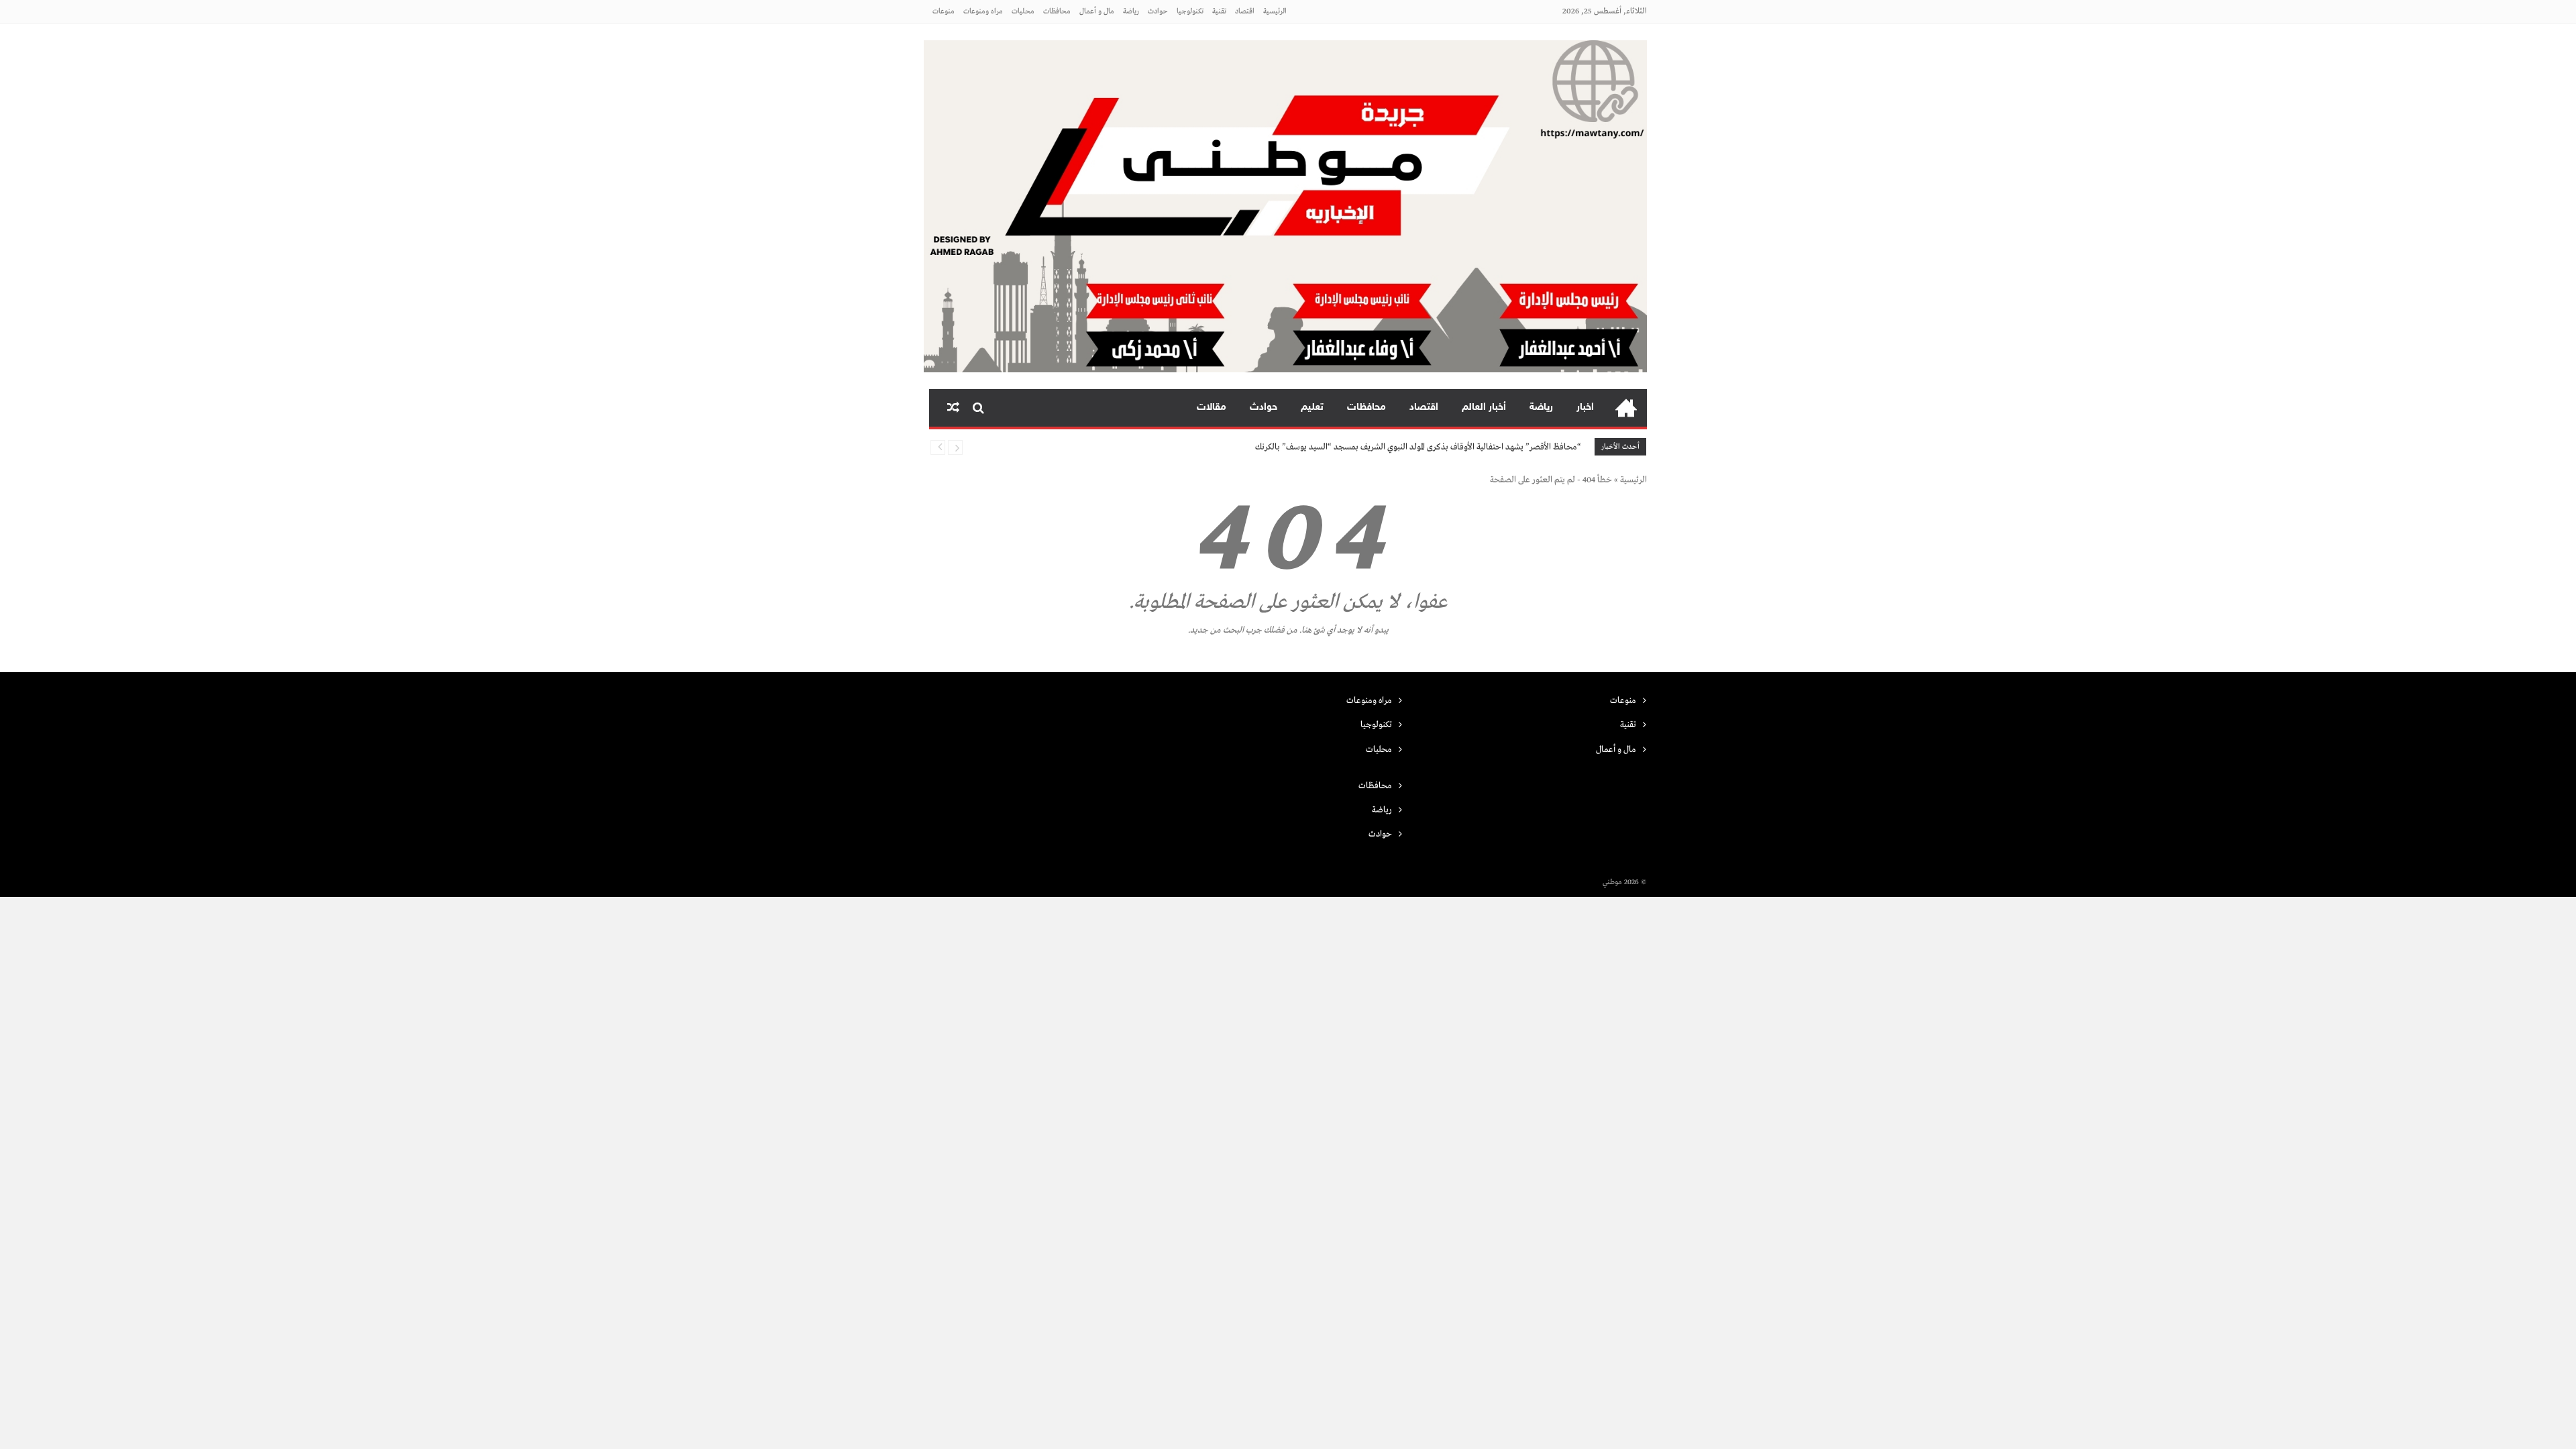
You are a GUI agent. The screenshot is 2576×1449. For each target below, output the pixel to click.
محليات (1023, 11)
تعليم (1312, 408)
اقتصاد (1245, 11)
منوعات (944, 11)
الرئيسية (1275, 11)
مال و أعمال (1097, 11)
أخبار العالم (1484, 408)
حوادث (1158, 11)
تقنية (1219, 11)
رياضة (1131, 11)
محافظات (1057, 11)
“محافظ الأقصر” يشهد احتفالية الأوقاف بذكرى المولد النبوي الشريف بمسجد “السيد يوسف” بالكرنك (1418, 447)
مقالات (1212, 408)
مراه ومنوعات (983, 11)
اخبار (1585, 408)
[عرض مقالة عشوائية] (953, 408)
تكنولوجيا (1190, 11)
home (1626, 408)
